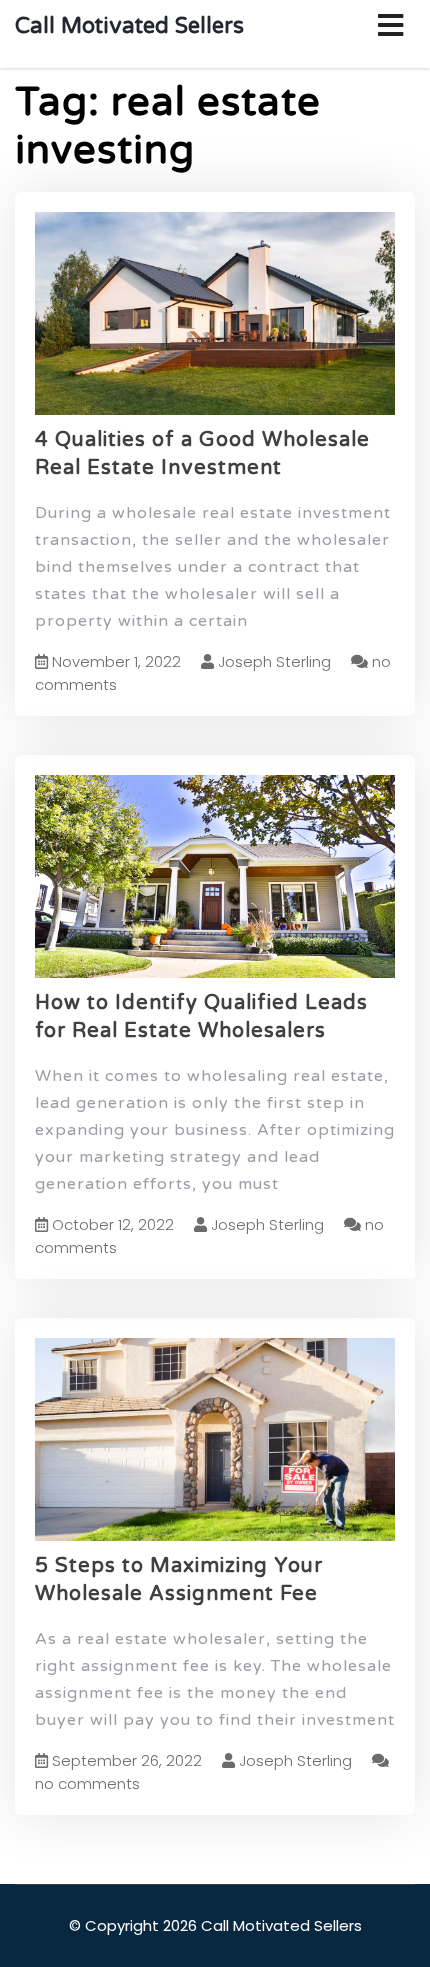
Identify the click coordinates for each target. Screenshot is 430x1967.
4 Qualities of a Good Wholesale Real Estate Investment (202, 454)
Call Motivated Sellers (129, 26)
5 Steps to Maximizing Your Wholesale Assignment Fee (179, 1580)
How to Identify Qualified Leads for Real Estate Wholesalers (201, 1017)
